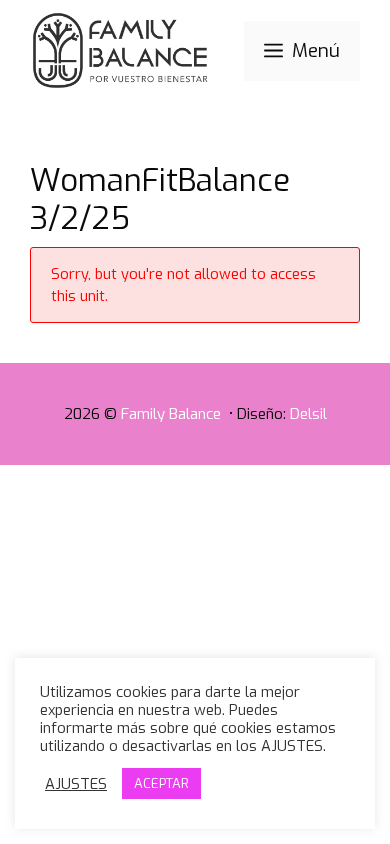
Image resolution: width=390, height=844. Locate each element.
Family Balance (173, 414)
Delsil (308, 414)
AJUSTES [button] (76, 784)
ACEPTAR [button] (161, 783)
